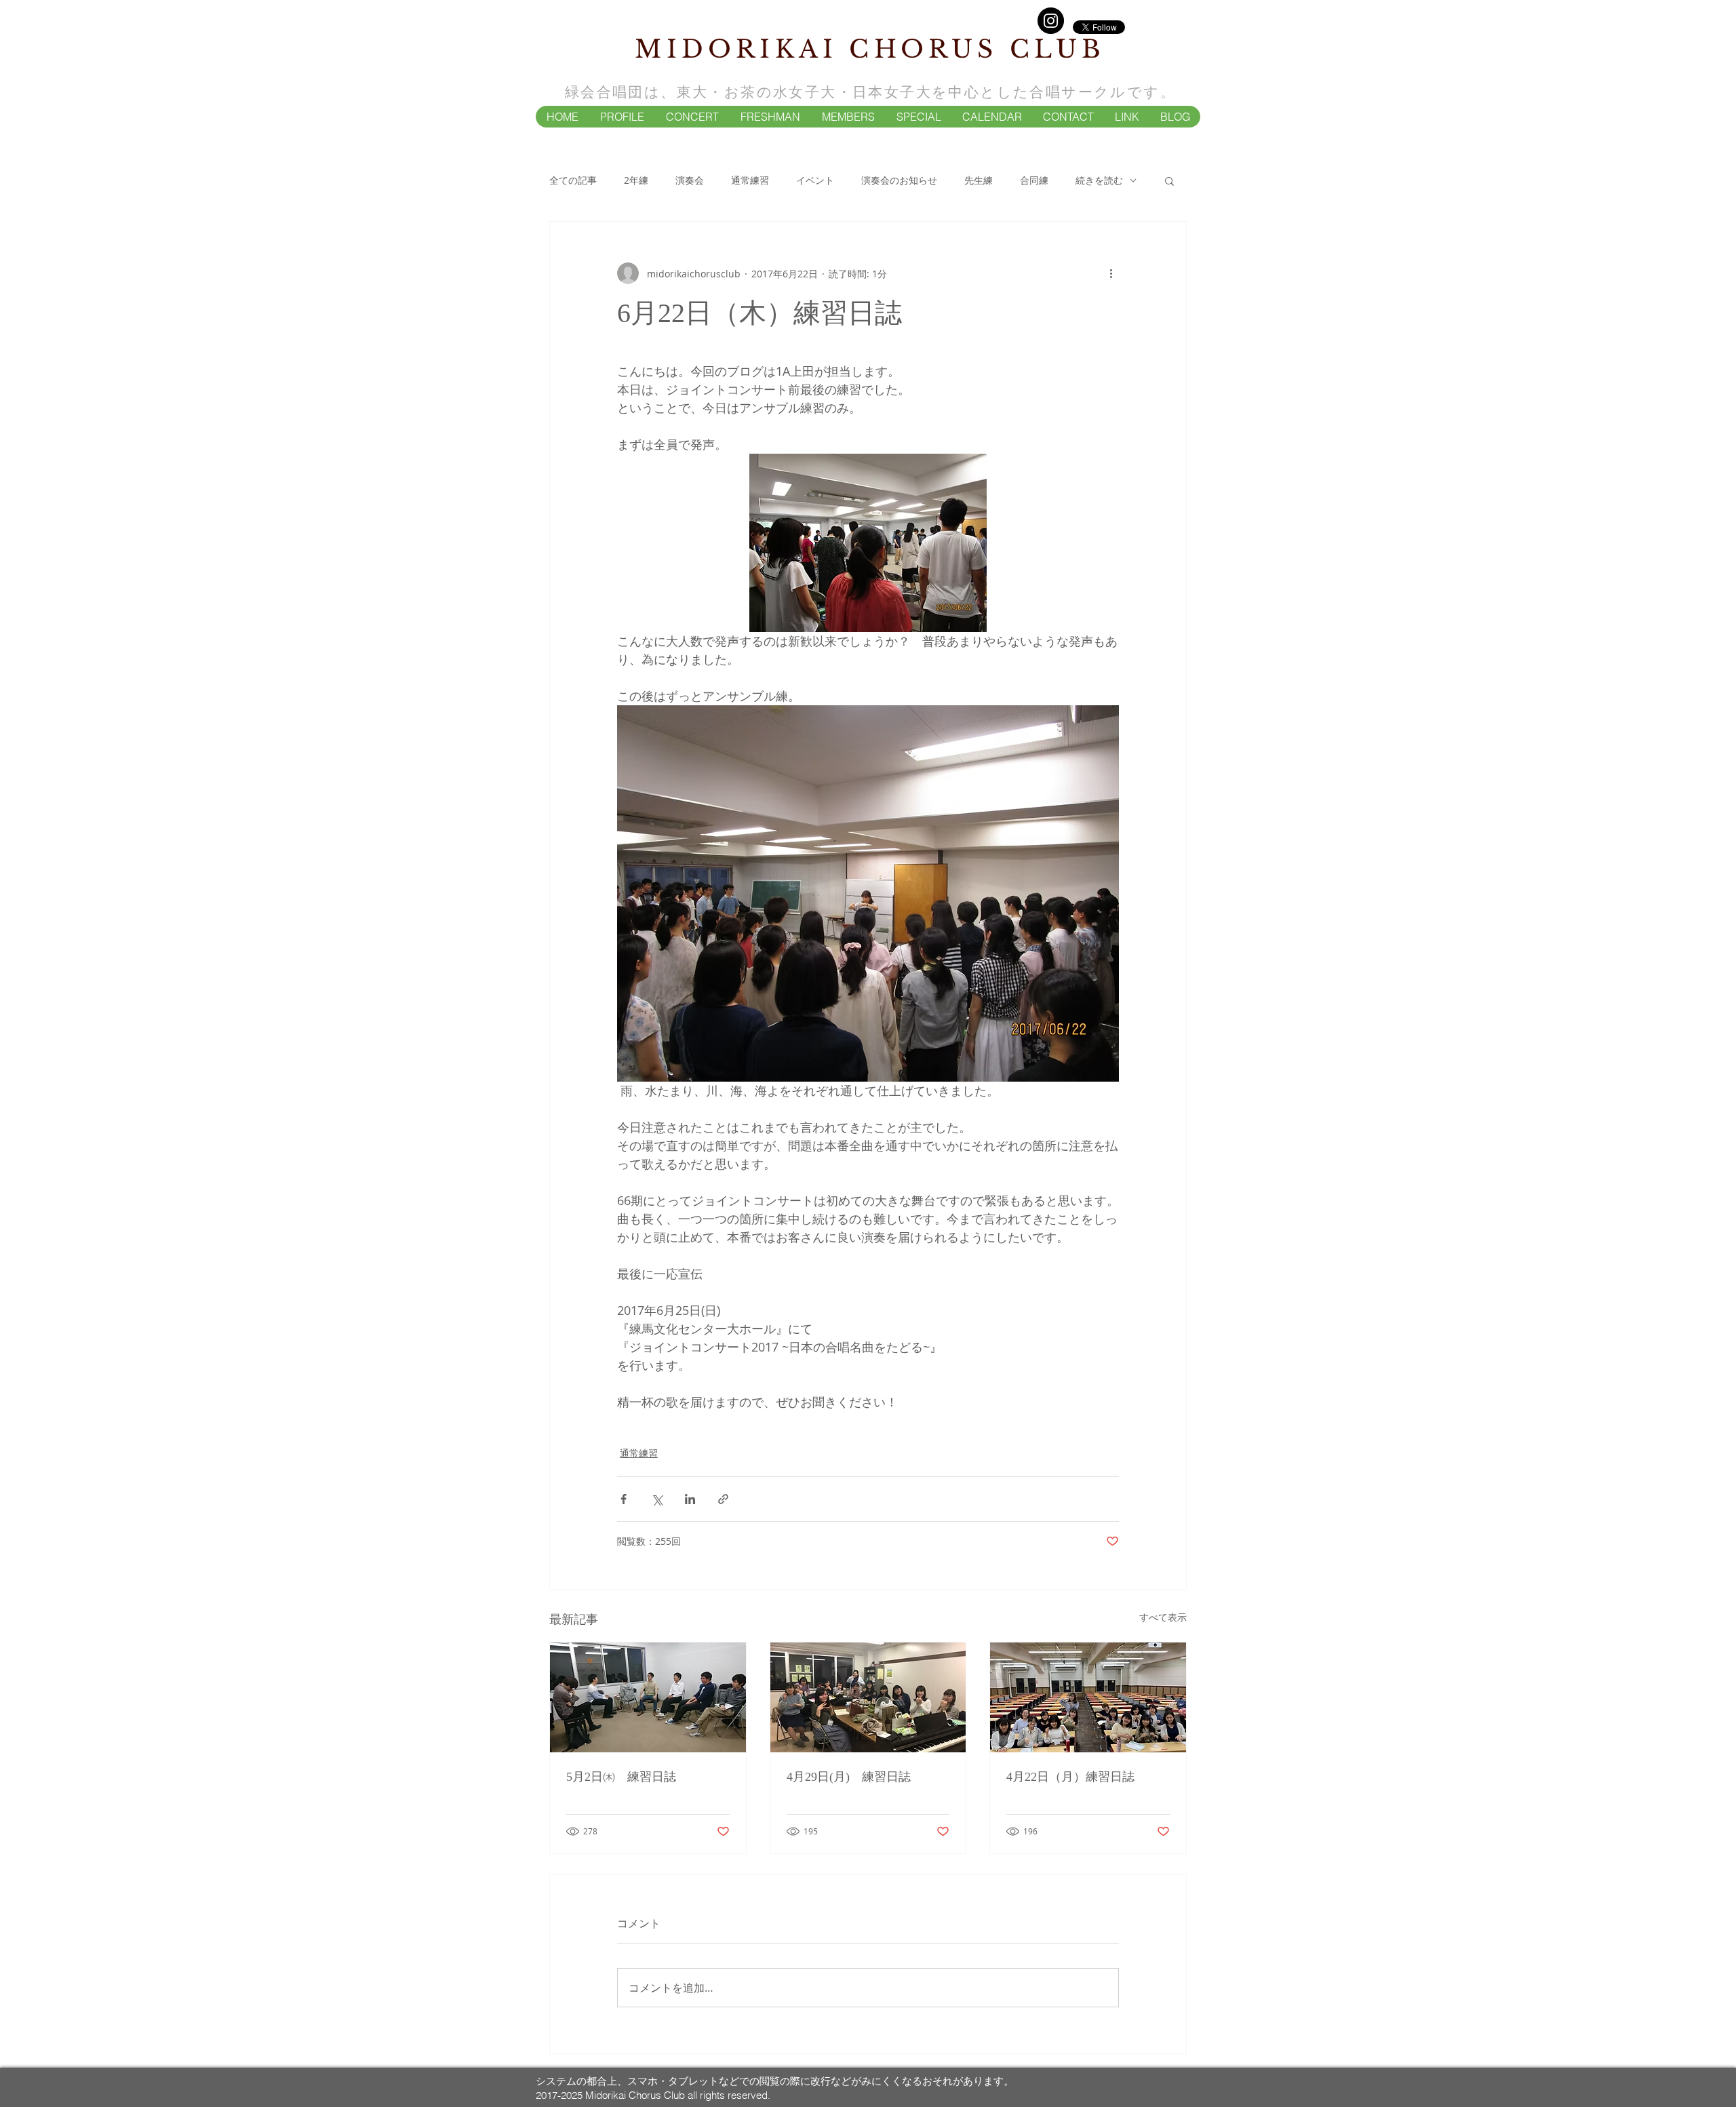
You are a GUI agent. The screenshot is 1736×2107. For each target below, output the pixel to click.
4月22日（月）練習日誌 (1070, 1777)
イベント (815, 180)
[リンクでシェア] (723, 1499)
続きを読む (1099, 180)
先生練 (979, 180)
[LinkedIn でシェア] (690, 1499)
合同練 (1034, 180)
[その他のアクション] (1111, 273)
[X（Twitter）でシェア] (657, 1499)
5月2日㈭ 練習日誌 (621, 1777)
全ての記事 (573, 180)
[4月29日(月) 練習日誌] (868, 1697)
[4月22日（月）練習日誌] (1088, 1697)
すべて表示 (1163, 1617)
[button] (622, 117)
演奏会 (690, 180)
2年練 (636, 180)
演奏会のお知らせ (899, 180)
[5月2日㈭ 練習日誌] (648, 1697)
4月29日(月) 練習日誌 (849, 1777)
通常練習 (750, 180)
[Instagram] (1051, 21)
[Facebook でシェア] (624, 1499)
